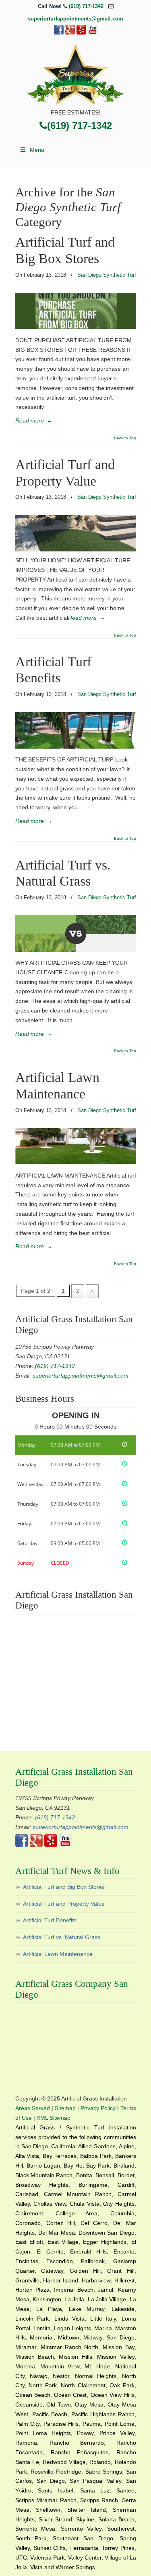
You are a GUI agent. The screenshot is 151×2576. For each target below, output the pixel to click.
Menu (37, 150)
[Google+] (70, 33)
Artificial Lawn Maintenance (58, 1954)
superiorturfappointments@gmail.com (75, 19)
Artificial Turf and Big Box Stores (64, 1887)
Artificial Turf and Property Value (64, 1904)
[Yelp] (81, 33)
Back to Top (125, 438)
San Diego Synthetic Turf (107, 275)
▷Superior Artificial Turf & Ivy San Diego (76, 75)
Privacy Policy (98, 2108)
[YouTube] (93, 33)
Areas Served (33, 2108)
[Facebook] (59, 33)
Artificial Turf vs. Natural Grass (62, 1937)
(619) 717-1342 (86, 6)
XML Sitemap (54, 2118)
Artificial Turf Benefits (50, 1920)
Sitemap (65, 2108)
